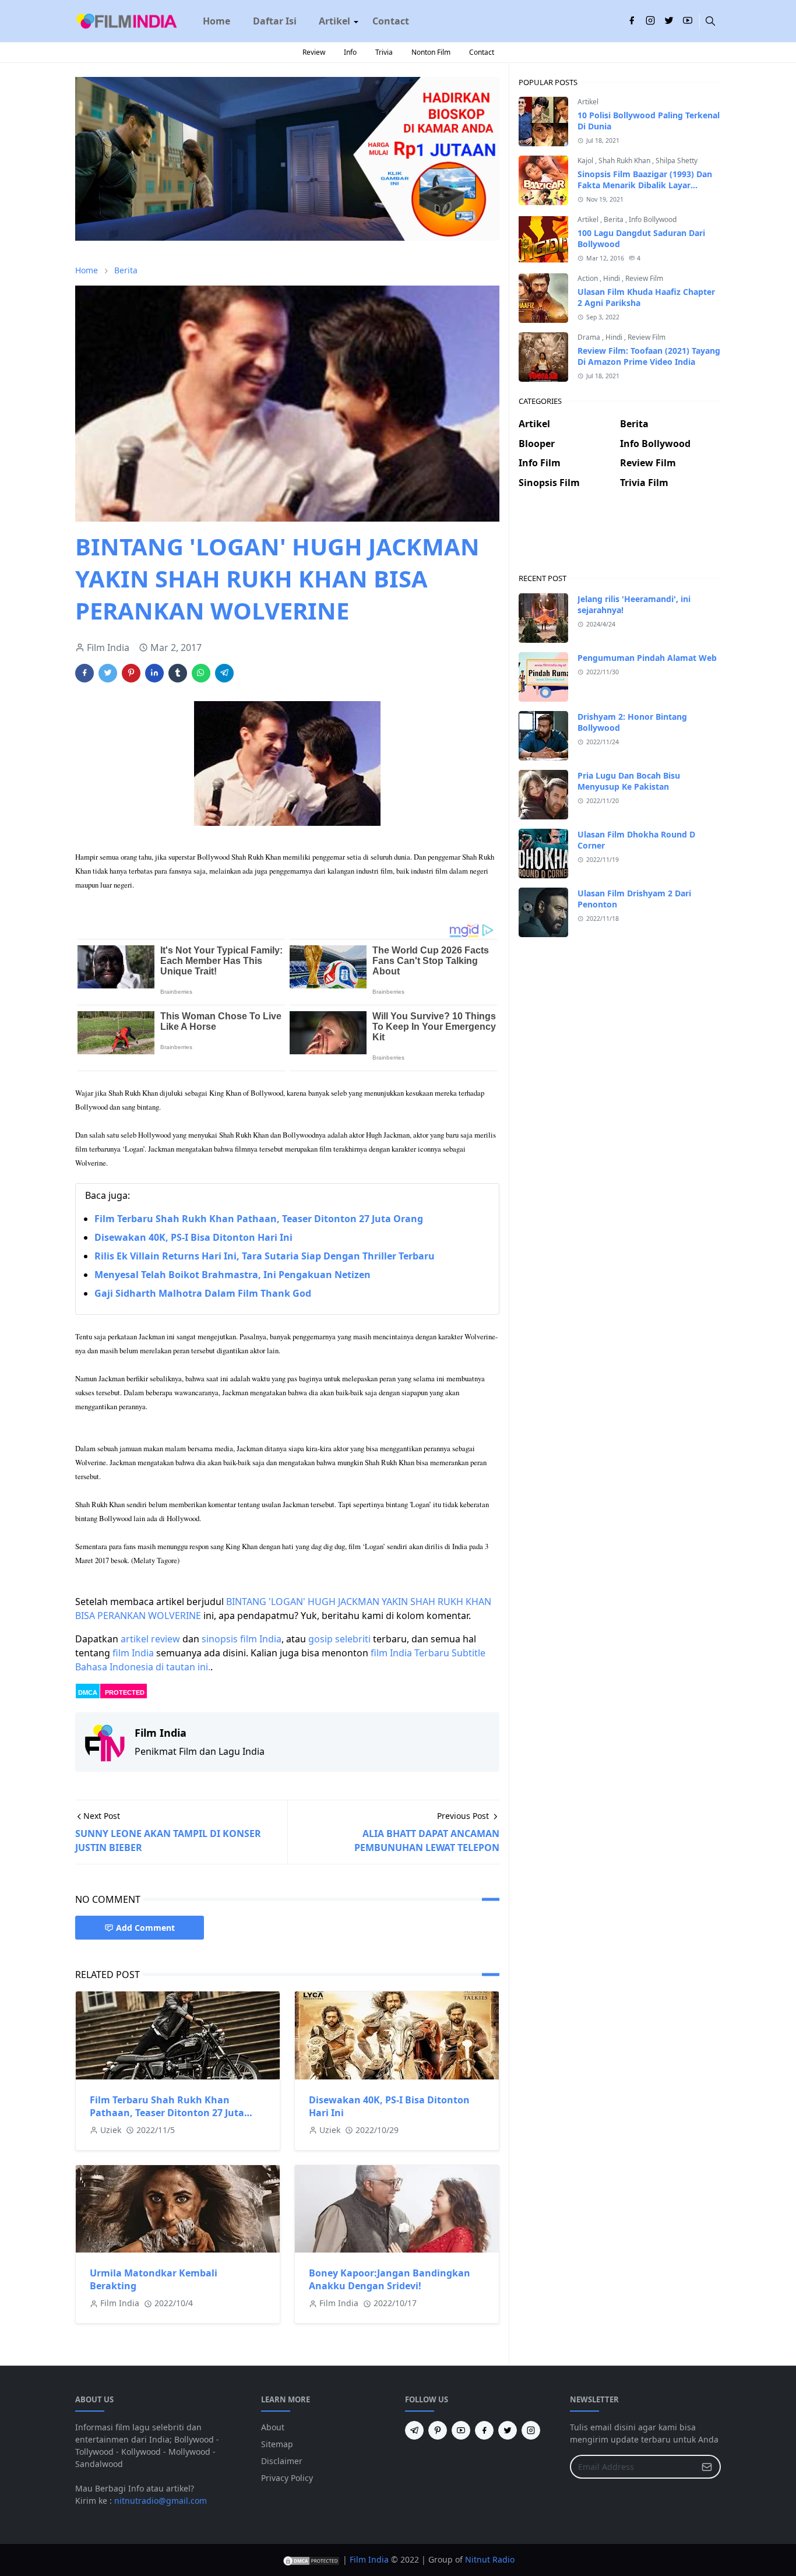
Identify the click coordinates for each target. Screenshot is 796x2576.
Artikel (588, 102)
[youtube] (688, 21)
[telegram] (414, 2430)
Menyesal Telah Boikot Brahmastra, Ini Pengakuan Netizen (233, 1275)
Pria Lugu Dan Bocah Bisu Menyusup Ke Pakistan (629, 781)
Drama (590, 337)
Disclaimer (282, 2461)
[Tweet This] (108, 673)
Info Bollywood (653, 219)
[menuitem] (216, 21)
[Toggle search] (710, 21)
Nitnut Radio (490, 2559)
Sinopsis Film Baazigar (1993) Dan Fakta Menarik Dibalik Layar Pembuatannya (645, 185)
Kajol (586, 161)
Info (350, 52)
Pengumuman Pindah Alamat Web (647, 658)
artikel (135, 1639)
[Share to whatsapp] (201, 673)
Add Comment (145, 1928)
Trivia (384, 52)
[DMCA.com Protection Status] (311, 2559)
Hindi (612, 278)
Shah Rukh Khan (625, 161)
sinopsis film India (242, 1639)
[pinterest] (438, 2430)
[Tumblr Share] (178, 673)
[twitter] (669, 21)
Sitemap (277, 2444)
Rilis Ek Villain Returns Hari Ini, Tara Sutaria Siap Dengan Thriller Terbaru (265, 1256)
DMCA (88, 1692)
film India (133, 1653)
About (273, 2427)
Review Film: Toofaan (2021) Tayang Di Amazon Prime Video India (649, 356)
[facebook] (632, 21)
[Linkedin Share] (154, 673)
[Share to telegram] (224, 673)
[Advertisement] (620, 541)
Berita (614, 219)
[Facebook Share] (84, 673)
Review (314, 52)
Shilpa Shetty (677, 161)
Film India (369, 2559)
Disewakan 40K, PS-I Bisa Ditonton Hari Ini (193, 1237)
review (165, 1639)
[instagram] (650, 21)
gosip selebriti (339, 1639)
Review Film (644, 278)
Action (589, 278)
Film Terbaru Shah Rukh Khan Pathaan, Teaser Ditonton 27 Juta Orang (259, 1219)
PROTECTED (125, 1692)
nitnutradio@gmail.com (161, 2501)
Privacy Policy (287, 2478)
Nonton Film (431, 52)
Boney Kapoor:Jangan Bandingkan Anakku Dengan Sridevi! (390, 2279)
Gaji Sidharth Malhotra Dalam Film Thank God (203, 1293)
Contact (482, 52)
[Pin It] (131, 673)
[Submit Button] (707, 2467)
